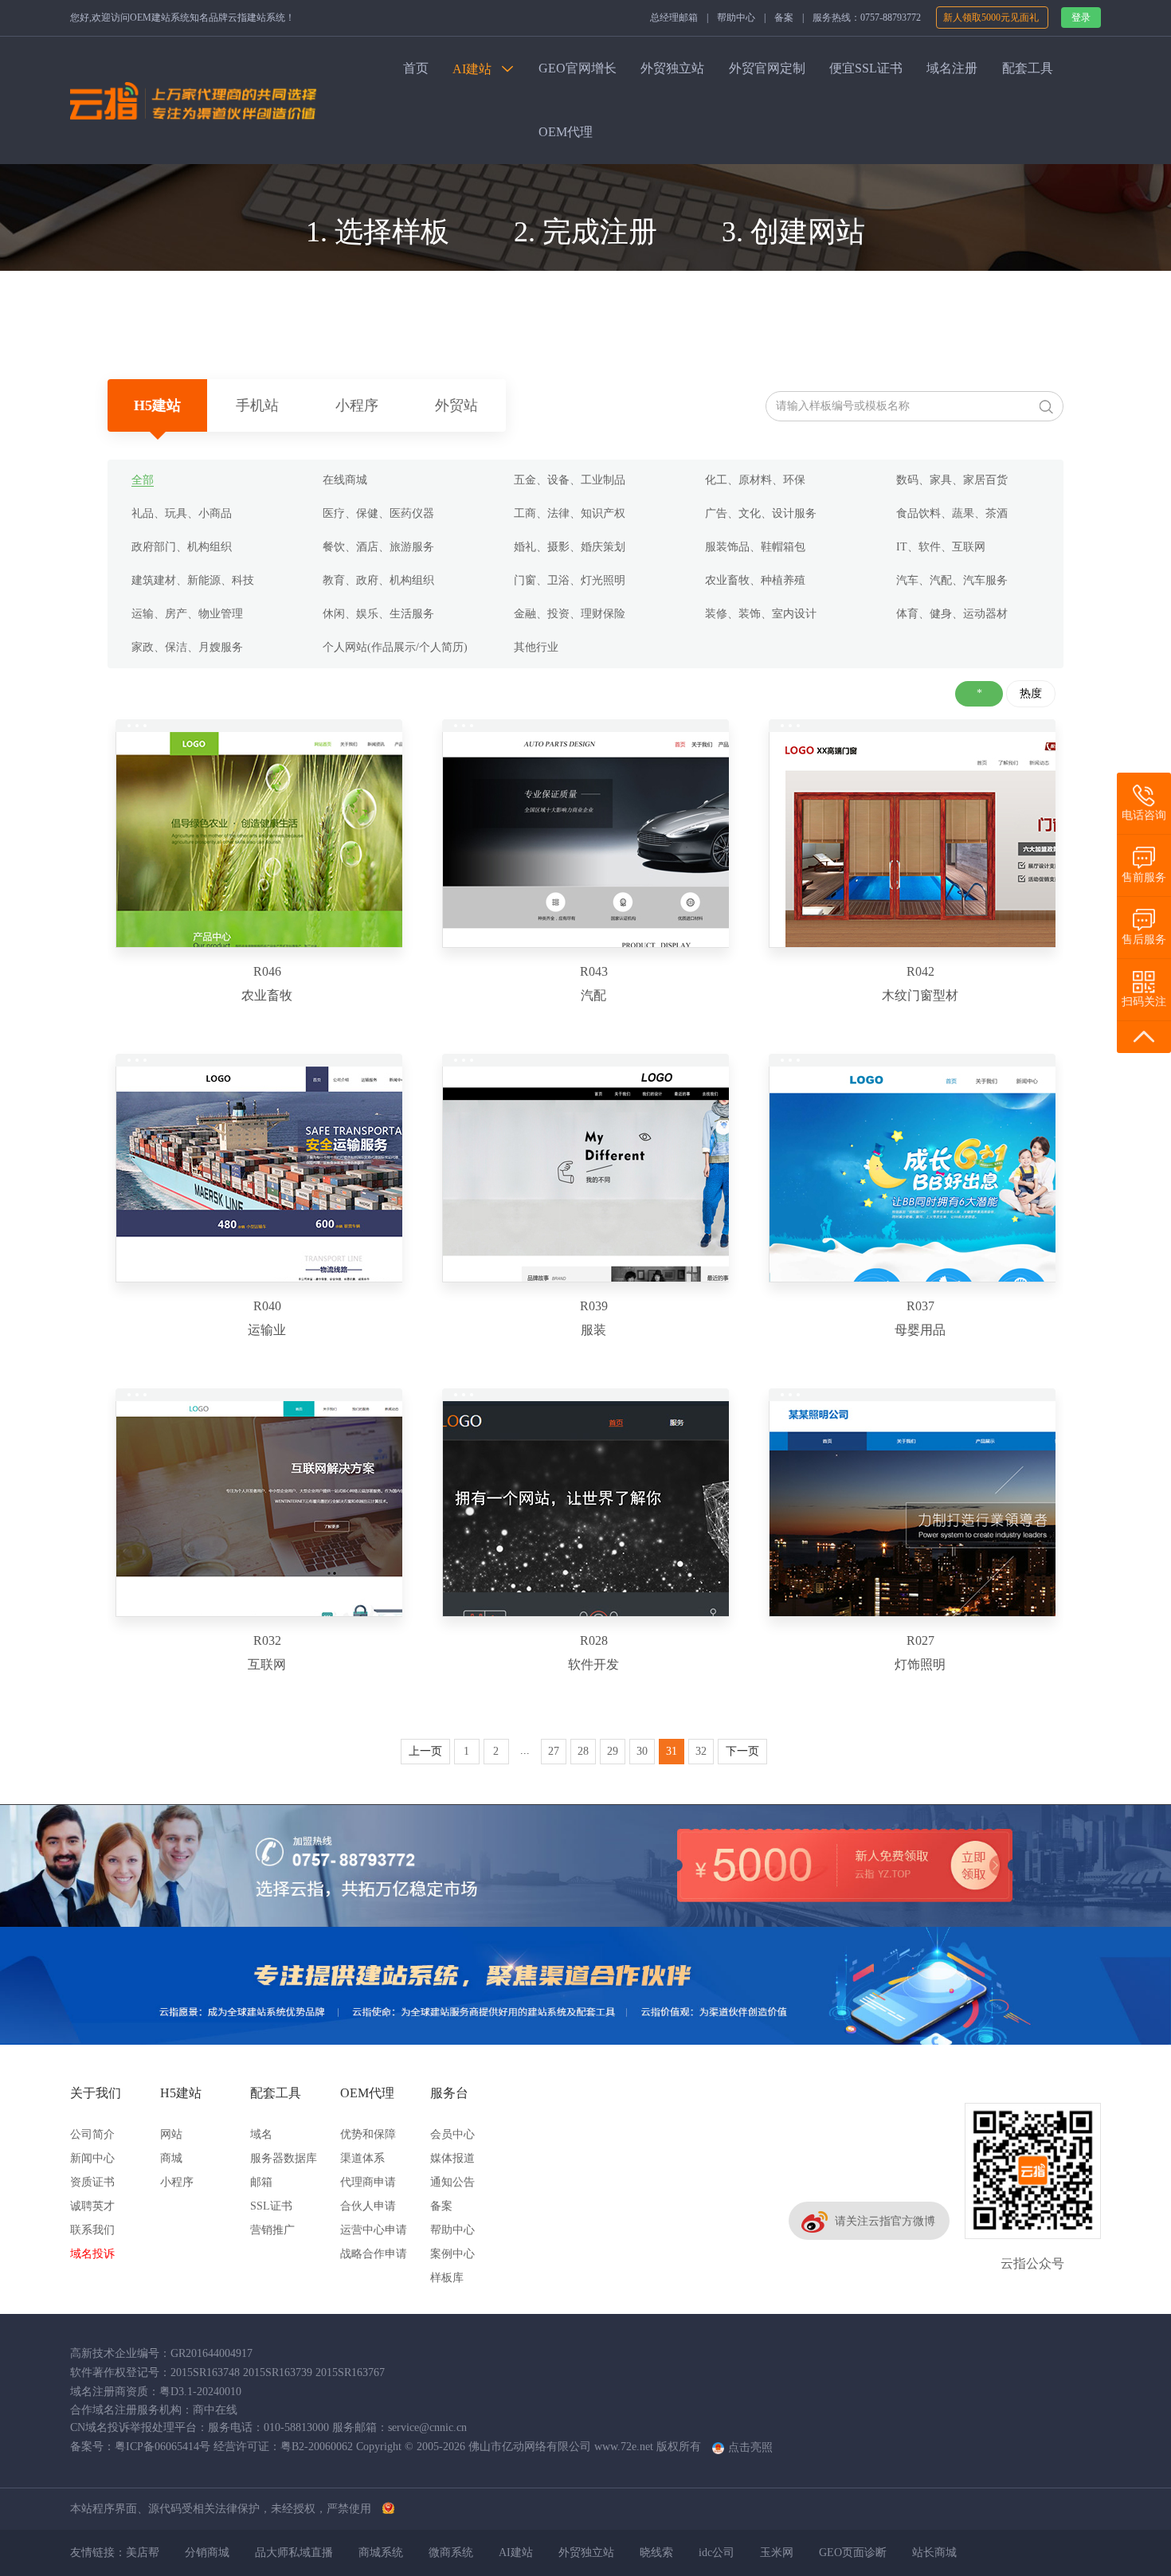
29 (613, 1751)
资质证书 (92, 2182)
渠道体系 (362, 2158)
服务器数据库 (284, 2158)
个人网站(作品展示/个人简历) (395, 647)
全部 (143, 480)
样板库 (447, 2278)
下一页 (742, 1751)
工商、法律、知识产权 (570, 513)
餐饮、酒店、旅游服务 (378, 547)
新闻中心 (92, 2158)
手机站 (257, 405)
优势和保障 (368, 2134)
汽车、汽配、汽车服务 (952, 580)
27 (554, 1751)
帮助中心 (736, 18)
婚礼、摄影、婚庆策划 (570, 547)
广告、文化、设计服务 (761, 513)
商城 (171, 2158)
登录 (1081, 18)
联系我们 (92, 2230)
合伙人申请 (368, 2206)
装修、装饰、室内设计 (761, 614)
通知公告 (452, 2182)
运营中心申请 (374, 2230)
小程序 (357, 405)
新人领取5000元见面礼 (992, 18)
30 (642, 1751)
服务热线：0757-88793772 (867, 18)
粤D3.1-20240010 (200, 2392)
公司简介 (92, 2134)
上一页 (425, 1751)
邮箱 (261, 2182)
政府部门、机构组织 (182, 547)
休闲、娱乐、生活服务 (378, 614)
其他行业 (536, 647)
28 (583, 1751)
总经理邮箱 (674, 18)
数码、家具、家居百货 (952, 480)
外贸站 (456, 405)
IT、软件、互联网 (941, 547)
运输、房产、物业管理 (187, 614)
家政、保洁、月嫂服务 (187, 647)
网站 (171, 2134)
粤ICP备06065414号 (163, 2447)
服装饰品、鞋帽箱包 (755, 547)
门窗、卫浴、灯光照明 (570, 580)
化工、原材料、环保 (755, 480)
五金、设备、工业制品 (570, 480)
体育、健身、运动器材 (952, 614)
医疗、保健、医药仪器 (378, 513)
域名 (261, 2134)
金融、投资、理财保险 (570, 614)
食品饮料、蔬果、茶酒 (952, 513)
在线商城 (345, 480)
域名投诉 (92, 2254)
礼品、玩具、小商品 (182, 513)
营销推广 (272, 2230)
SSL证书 (271, 2206)
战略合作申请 (374, 2254)
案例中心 (452, 2254)
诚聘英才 (92, 2206)
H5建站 (157, 405)
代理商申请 (368, 2182)
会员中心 (452, 2134)
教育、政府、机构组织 (378, 580)
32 (701, 1751)
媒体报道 (452, 2158)
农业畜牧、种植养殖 (755, 580)
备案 (784, 18)
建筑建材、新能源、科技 (193, 580)
